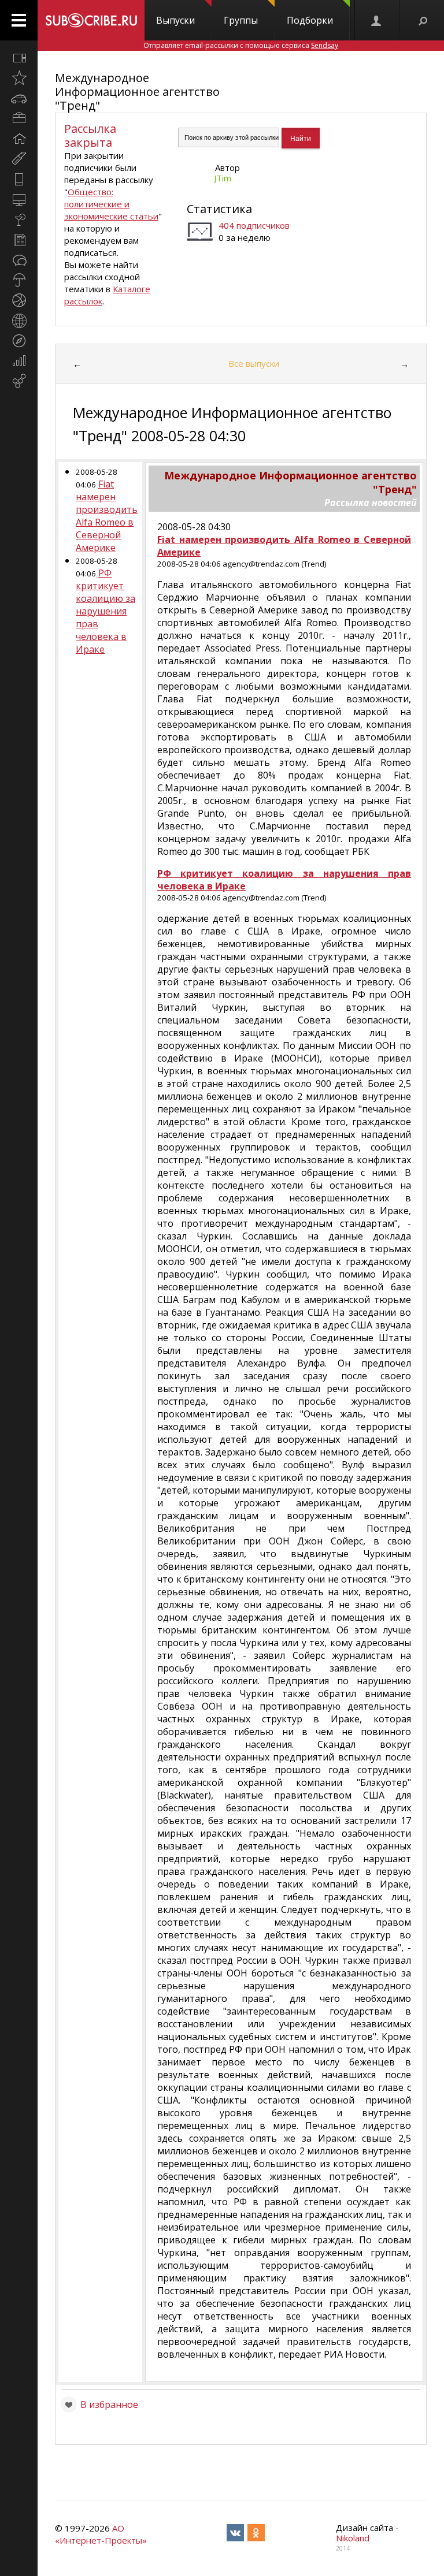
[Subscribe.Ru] (91, 20)
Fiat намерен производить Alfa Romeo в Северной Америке (107, 516)
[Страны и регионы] (19, 321)
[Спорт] (19, 300)
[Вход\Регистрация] (377, 20)
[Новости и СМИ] (19, 240)
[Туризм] (19, 341)
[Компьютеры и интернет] (19, 199)
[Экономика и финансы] (19, 361)
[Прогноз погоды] (19, 280)
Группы (241, 20)
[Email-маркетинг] (19, 381)
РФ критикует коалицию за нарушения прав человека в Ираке (106, 611)
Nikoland (353, 2538)
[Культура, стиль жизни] (19, 219)
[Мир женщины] (19, 159)
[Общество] (19, 260)
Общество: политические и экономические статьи (111, 204)
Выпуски (175, 20)
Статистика (219, 209)
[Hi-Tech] (19, 179)
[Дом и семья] (19, 139)
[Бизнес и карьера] (19, 118)
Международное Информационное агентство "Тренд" (137, 92)
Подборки (310, 20)
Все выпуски (254, 363)
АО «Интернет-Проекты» (101, 2534)
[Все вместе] (19, 58)
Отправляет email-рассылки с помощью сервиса (241, 45)
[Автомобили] (19, 98)
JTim (223, 178)
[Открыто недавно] (19, 78)
